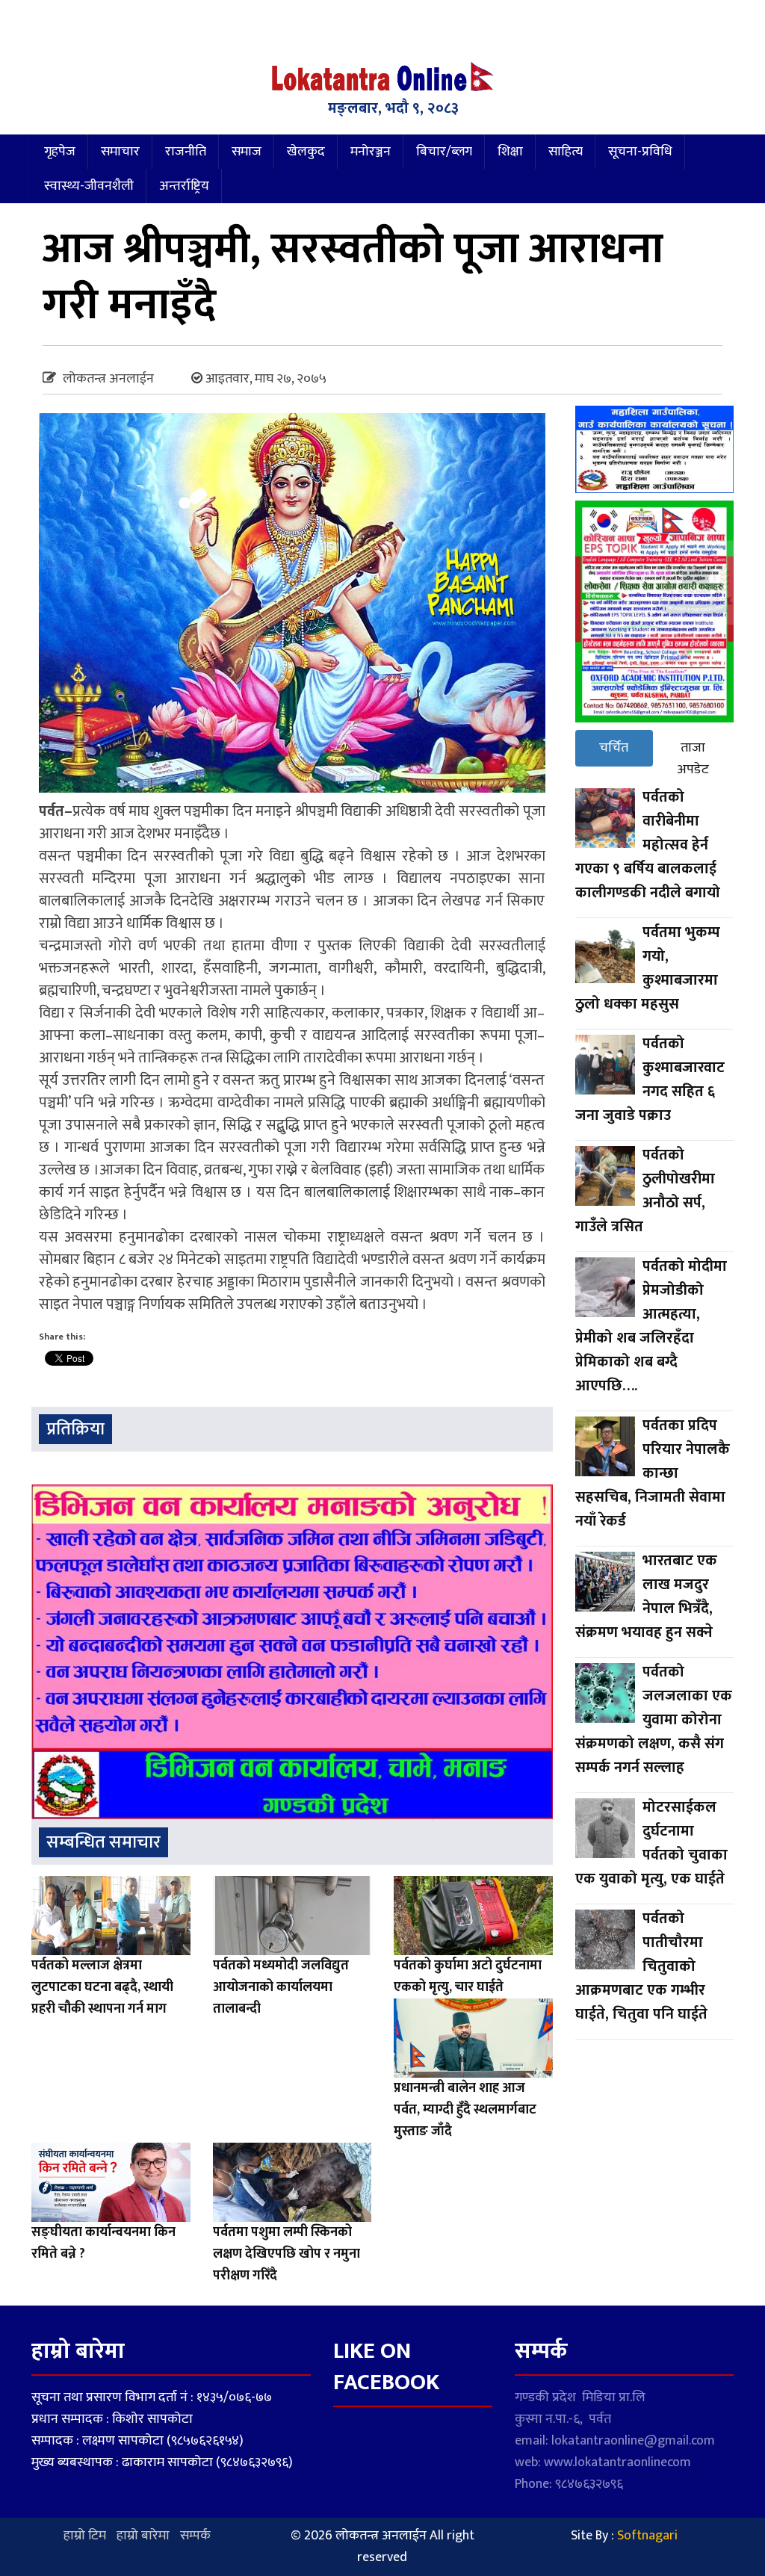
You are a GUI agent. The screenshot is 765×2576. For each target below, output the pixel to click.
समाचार (120, 152)
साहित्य (566, 152)
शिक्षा (510, 152)
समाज (247, 152)
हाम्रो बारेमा (143, 2536)
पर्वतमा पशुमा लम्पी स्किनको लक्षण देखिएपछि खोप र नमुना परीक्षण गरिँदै (287, 2254)
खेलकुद (306, 152)
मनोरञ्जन (371, 152)
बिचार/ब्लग (444, 152)
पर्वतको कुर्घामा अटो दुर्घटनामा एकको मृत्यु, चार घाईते (468, 1976)
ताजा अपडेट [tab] (693, 759)
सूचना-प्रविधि (640, 152)
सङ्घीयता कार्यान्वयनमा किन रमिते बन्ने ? (103, 2243)
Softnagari (647, 2536)
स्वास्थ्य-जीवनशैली (89, 186)
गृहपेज (60, 152)
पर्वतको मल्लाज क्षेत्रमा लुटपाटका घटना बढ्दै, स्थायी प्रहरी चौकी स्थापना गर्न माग (102, 1987)
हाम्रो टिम (85, 2536)
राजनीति (186, 152)
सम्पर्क (195, 2536)
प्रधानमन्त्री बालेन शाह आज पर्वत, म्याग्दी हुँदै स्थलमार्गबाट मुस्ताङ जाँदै (465, 2110)
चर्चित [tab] (614, 748)
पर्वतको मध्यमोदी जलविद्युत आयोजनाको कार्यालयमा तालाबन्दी (281, 1987)
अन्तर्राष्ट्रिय (184, 186)
